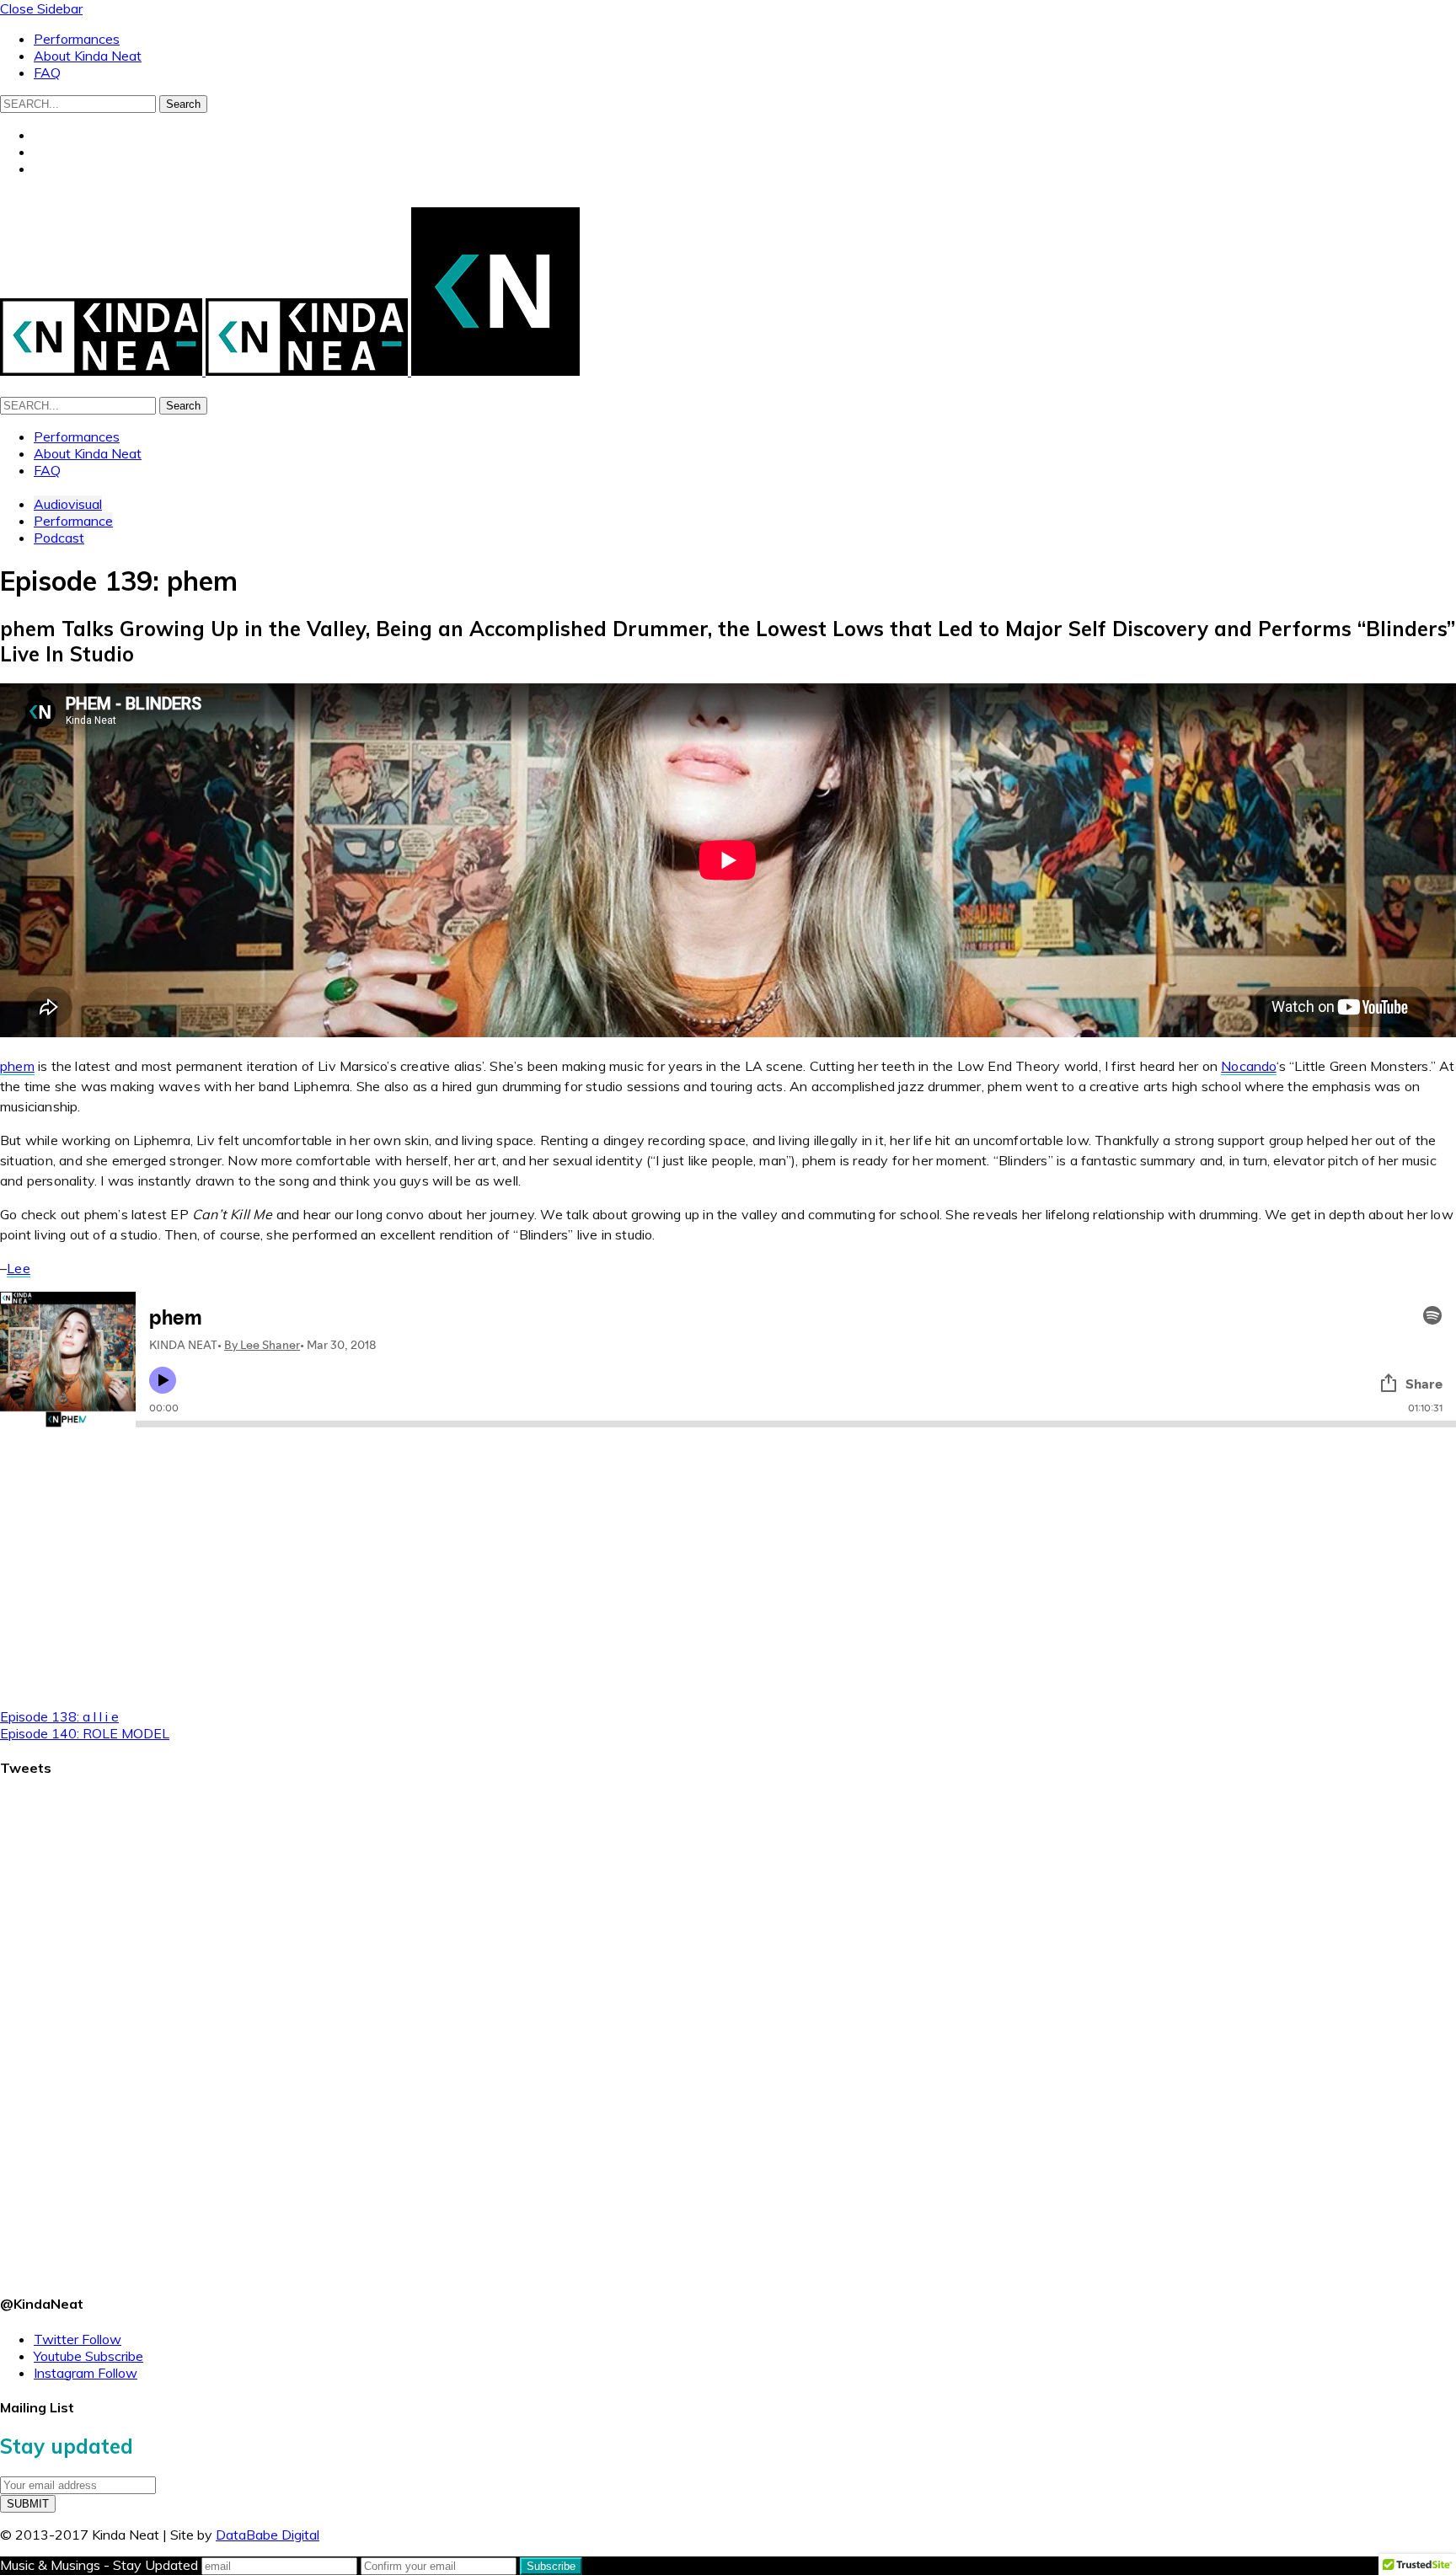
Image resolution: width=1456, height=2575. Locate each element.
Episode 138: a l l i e (59, 1716)
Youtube (88, 2356)
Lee (19, 1268)
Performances (77, 39)
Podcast (59, 538)
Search (183, 104)
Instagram (86, 2373)
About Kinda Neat (88, 56)
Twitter (78, 2339)
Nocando (1248, 1066)
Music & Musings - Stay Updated (99, 2565)
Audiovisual (68, 504)
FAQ (47, 72)
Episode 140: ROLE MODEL (85, 1733)
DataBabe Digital (268, 2535)
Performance (73, 521)
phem (17, 1066)
